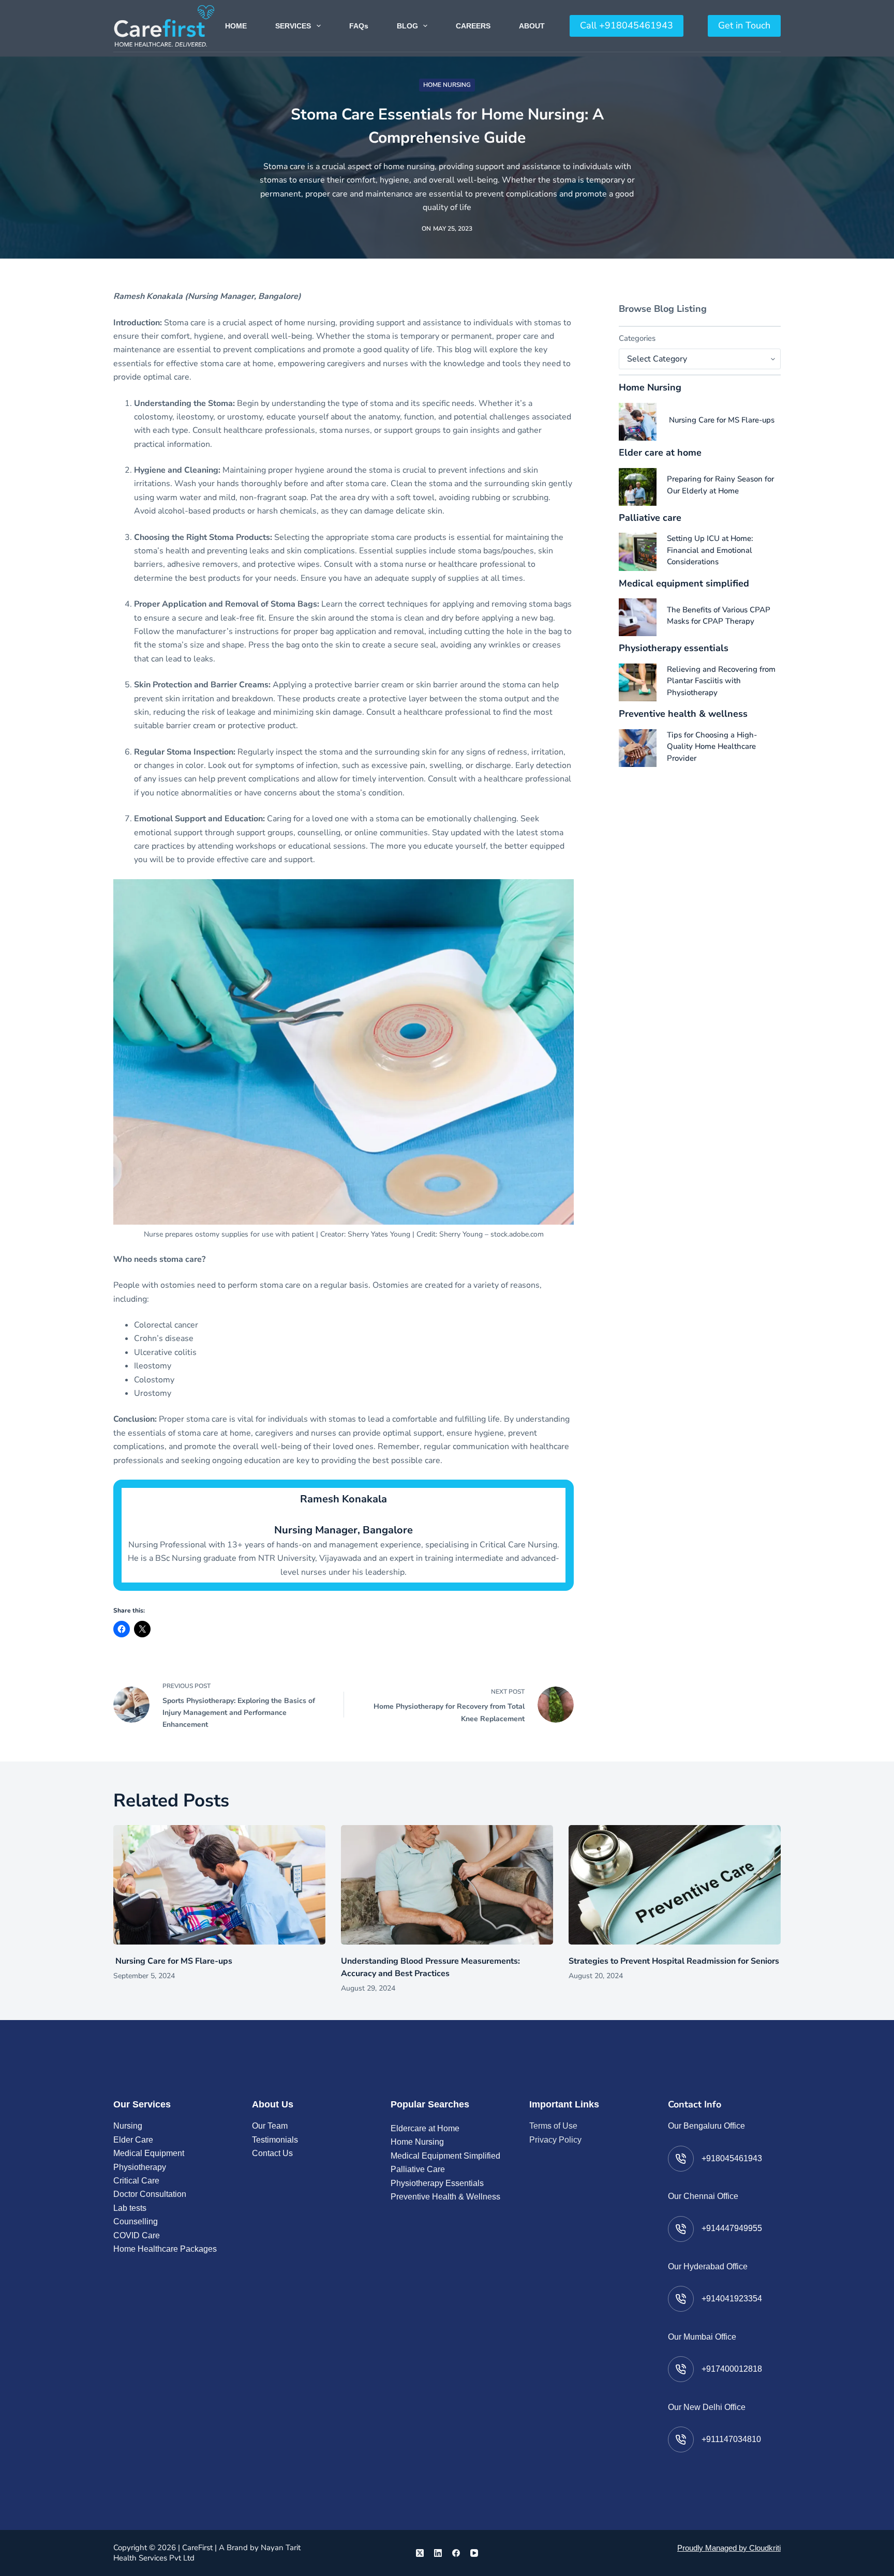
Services (293, 26)
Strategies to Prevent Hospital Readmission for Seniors (674, 1961)
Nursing (128, 2126)
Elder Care (133, 2140)
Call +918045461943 (627, 25)
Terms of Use (553, 2126)
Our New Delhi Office (707, 2407)
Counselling (136, 2221)
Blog (407, 26)
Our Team (270, 2126)
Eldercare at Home (425, 2128)
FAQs (359, 26)
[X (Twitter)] (420, 2553)
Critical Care (136, 2181)
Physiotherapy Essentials (437, 2183)
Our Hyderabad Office (708, 2266)
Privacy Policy (555, 2140)
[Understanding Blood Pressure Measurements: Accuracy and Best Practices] (447, 1885)
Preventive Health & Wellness (445, 2197)
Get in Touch (744, 25)
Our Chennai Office (703, 2196)
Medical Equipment (149, 2153)
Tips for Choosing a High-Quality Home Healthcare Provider (712, 747)
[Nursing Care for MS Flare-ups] (638, 422)
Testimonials (275, 2140)
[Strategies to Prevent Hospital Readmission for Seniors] (675, 1885)
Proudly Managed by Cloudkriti (729, 2548)
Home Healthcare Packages (165, 2249)
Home (236, 26)
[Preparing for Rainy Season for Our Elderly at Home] (638, 487)
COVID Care (137, 2235)
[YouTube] (474, 2553)
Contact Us (272, 2153)
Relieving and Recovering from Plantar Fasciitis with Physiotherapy (721, 681)
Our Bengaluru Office (706, 2126)
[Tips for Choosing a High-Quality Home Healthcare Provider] (638, 748)
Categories (637, 338)
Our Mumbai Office (702, 2337)
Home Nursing (447, 85)
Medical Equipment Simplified (445, 2156)
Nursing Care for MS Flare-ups (721, 420)
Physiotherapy (140, 2167)
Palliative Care (418, 2169)
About (532, 26)
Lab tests (130, 2208)
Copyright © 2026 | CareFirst (163, 2548)
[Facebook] (456, 2553)
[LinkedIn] (438, 2553)
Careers (473, 26)
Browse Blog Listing (663, 309)
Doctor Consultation (150, 2194)
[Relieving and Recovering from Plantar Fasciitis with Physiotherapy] (638, 682)
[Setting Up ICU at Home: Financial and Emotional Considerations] (638, 552)
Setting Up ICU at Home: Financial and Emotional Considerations (710, 550)
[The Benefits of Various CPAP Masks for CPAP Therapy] (638, 617)
